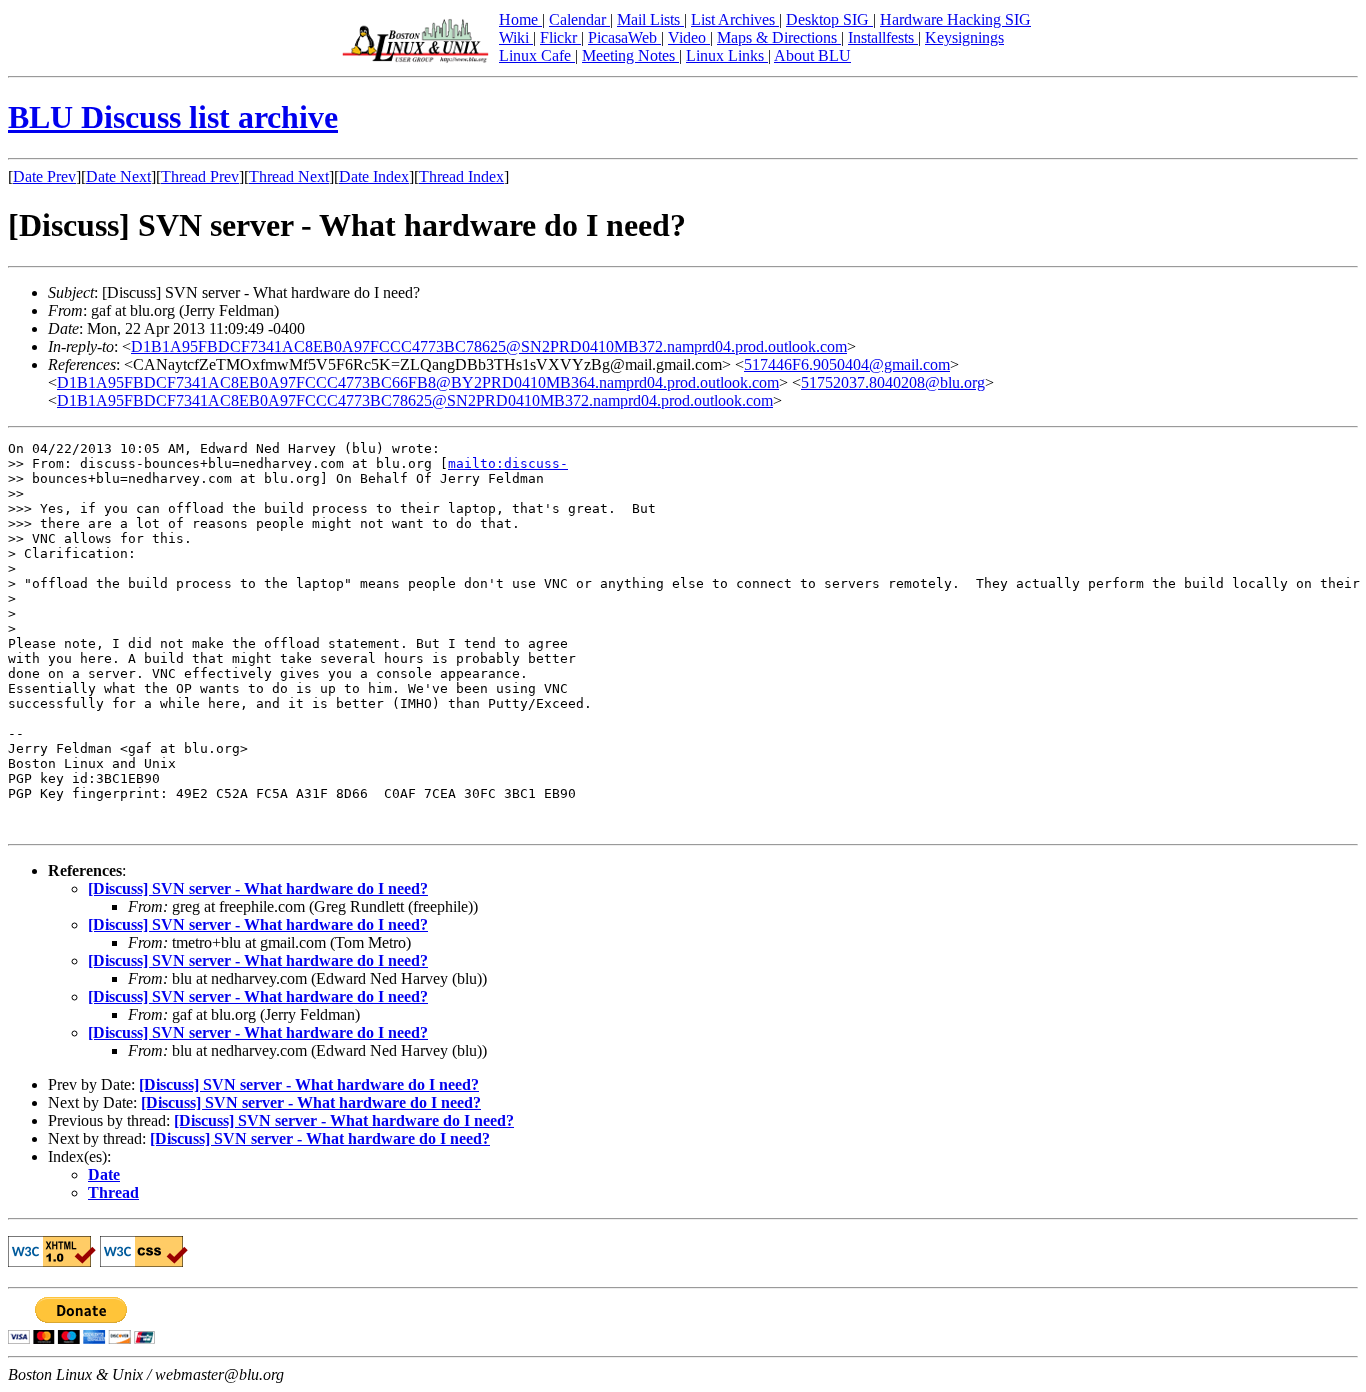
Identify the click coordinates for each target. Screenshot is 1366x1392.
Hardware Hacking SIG (955, 19)
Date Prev (44, 176)
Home (520, 19)
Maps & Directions (779, 37)
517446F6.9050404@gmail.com (847, 364)
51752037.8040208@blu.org (893, 382)
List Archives (735, 19)
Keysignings (964, 37)
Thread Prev (200, 176)
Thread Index (461, 176)
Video (689, 37)
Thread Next (289, 176)
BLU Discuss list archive (173, 117)
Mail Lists (650, 19)
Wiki (516, 37)
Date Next (118, 176)
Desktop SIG (829, 19)
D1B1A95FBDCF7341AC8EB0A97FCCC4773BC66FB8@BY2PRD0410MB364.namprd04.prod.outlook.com (418, 382)
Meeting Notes (630, 55)
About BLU (812, 55)
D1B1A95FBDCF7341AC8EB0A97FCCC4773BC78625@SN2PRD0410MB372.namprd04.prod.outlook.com (489, 346)
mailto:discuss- (508, 463)
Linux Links (727, 55)
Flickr (560, 37)
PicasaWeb (624, 37)
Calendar (579, 19)
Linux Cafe (537, 55)
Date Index (374, 176)
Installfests (883, 37)
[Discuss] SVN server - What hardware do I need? (258, 888)
